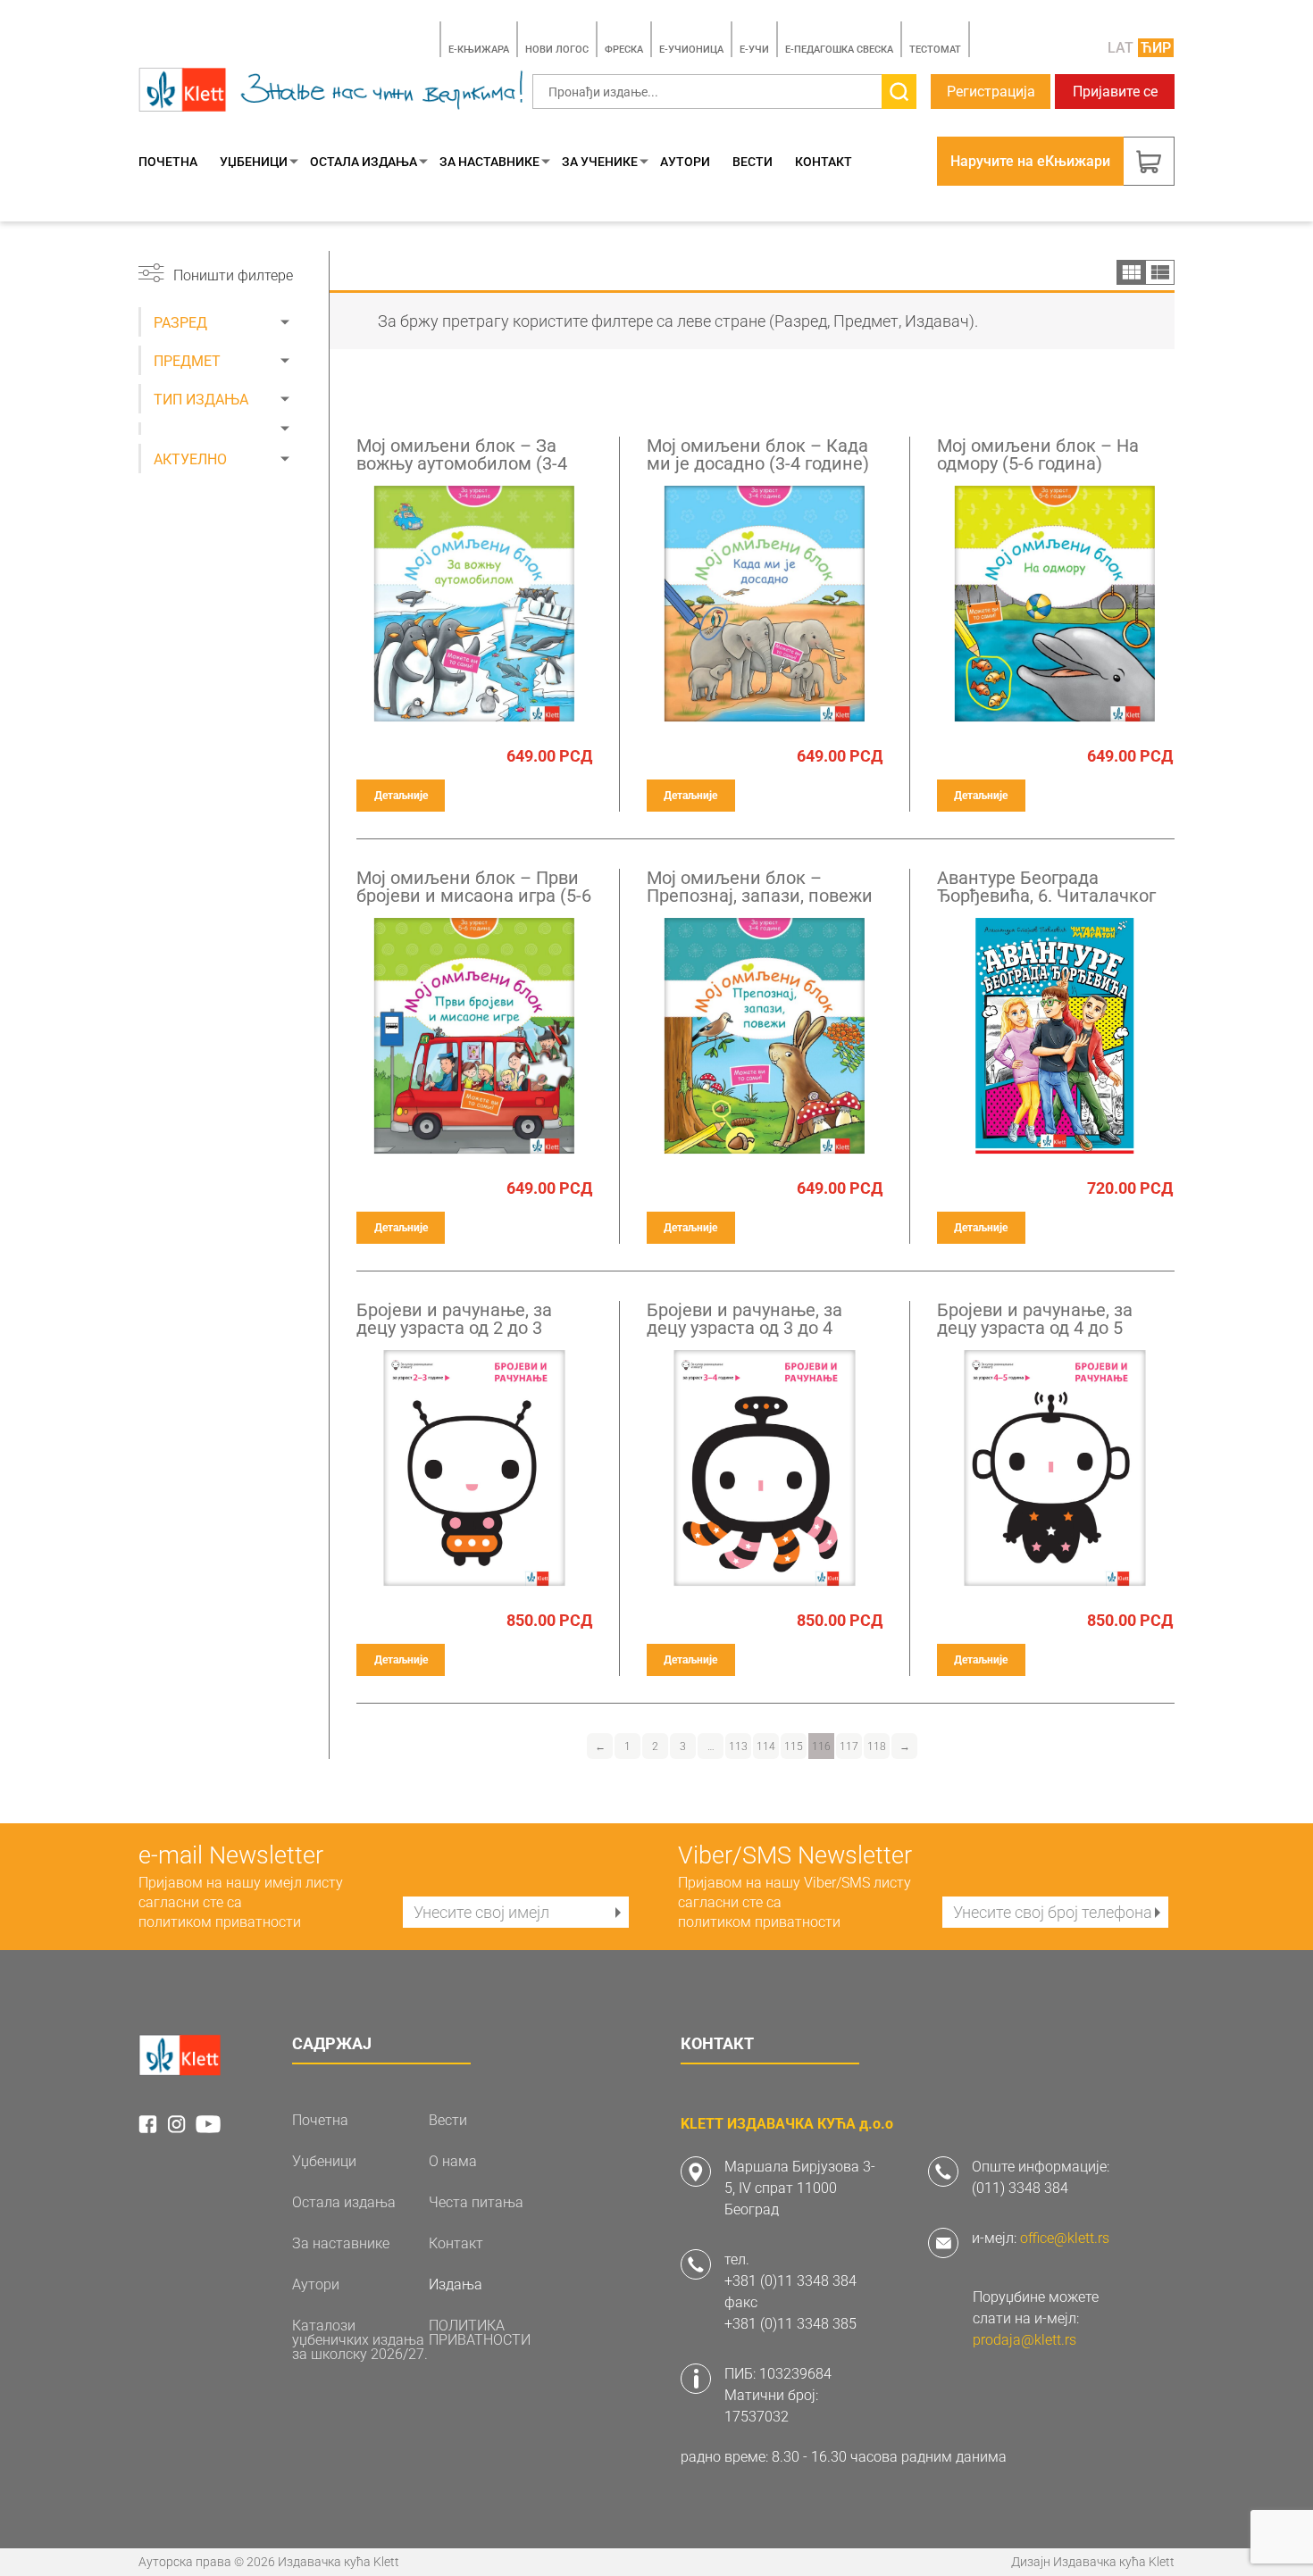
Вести (753, 162)
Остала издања (364, 162)
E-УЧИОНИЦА (691, 50)
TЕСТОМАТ (935, 50)
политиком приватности (220, 1922)
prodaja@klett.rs (1024, 2340)
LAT (1121, 48)
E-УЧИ (754, 50)
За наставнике (489, 162)
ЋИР (1156, 48)
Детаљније (401, 796)
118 (877, 1747)
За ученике (600, 162)
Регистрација (991, 92)
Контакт (824, 162)
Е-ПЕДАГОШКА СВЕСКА (839, 50)
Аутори (685, 162)
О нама (453, 2162)
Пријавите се (1115, 92)
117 (849, 1747)
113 (738, 1747)
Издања (456, 2285)
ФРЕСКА (624, 50)
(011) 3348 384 (1020, 2188)
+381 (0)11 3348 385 (790, 2324)
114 (766, 1747)
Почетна (168, 162)
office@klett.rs (1065, 2238)
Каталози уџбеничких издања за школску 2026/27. (360, 2340)
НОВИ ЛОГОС (557, 50)
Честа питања (476, 2203)
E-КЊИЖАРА (479, 50)
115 (794, 1747)
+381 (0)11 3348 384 (790, 2281)
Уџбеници (254, 162)
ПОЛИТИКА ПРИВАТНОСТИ (480, 2333)
